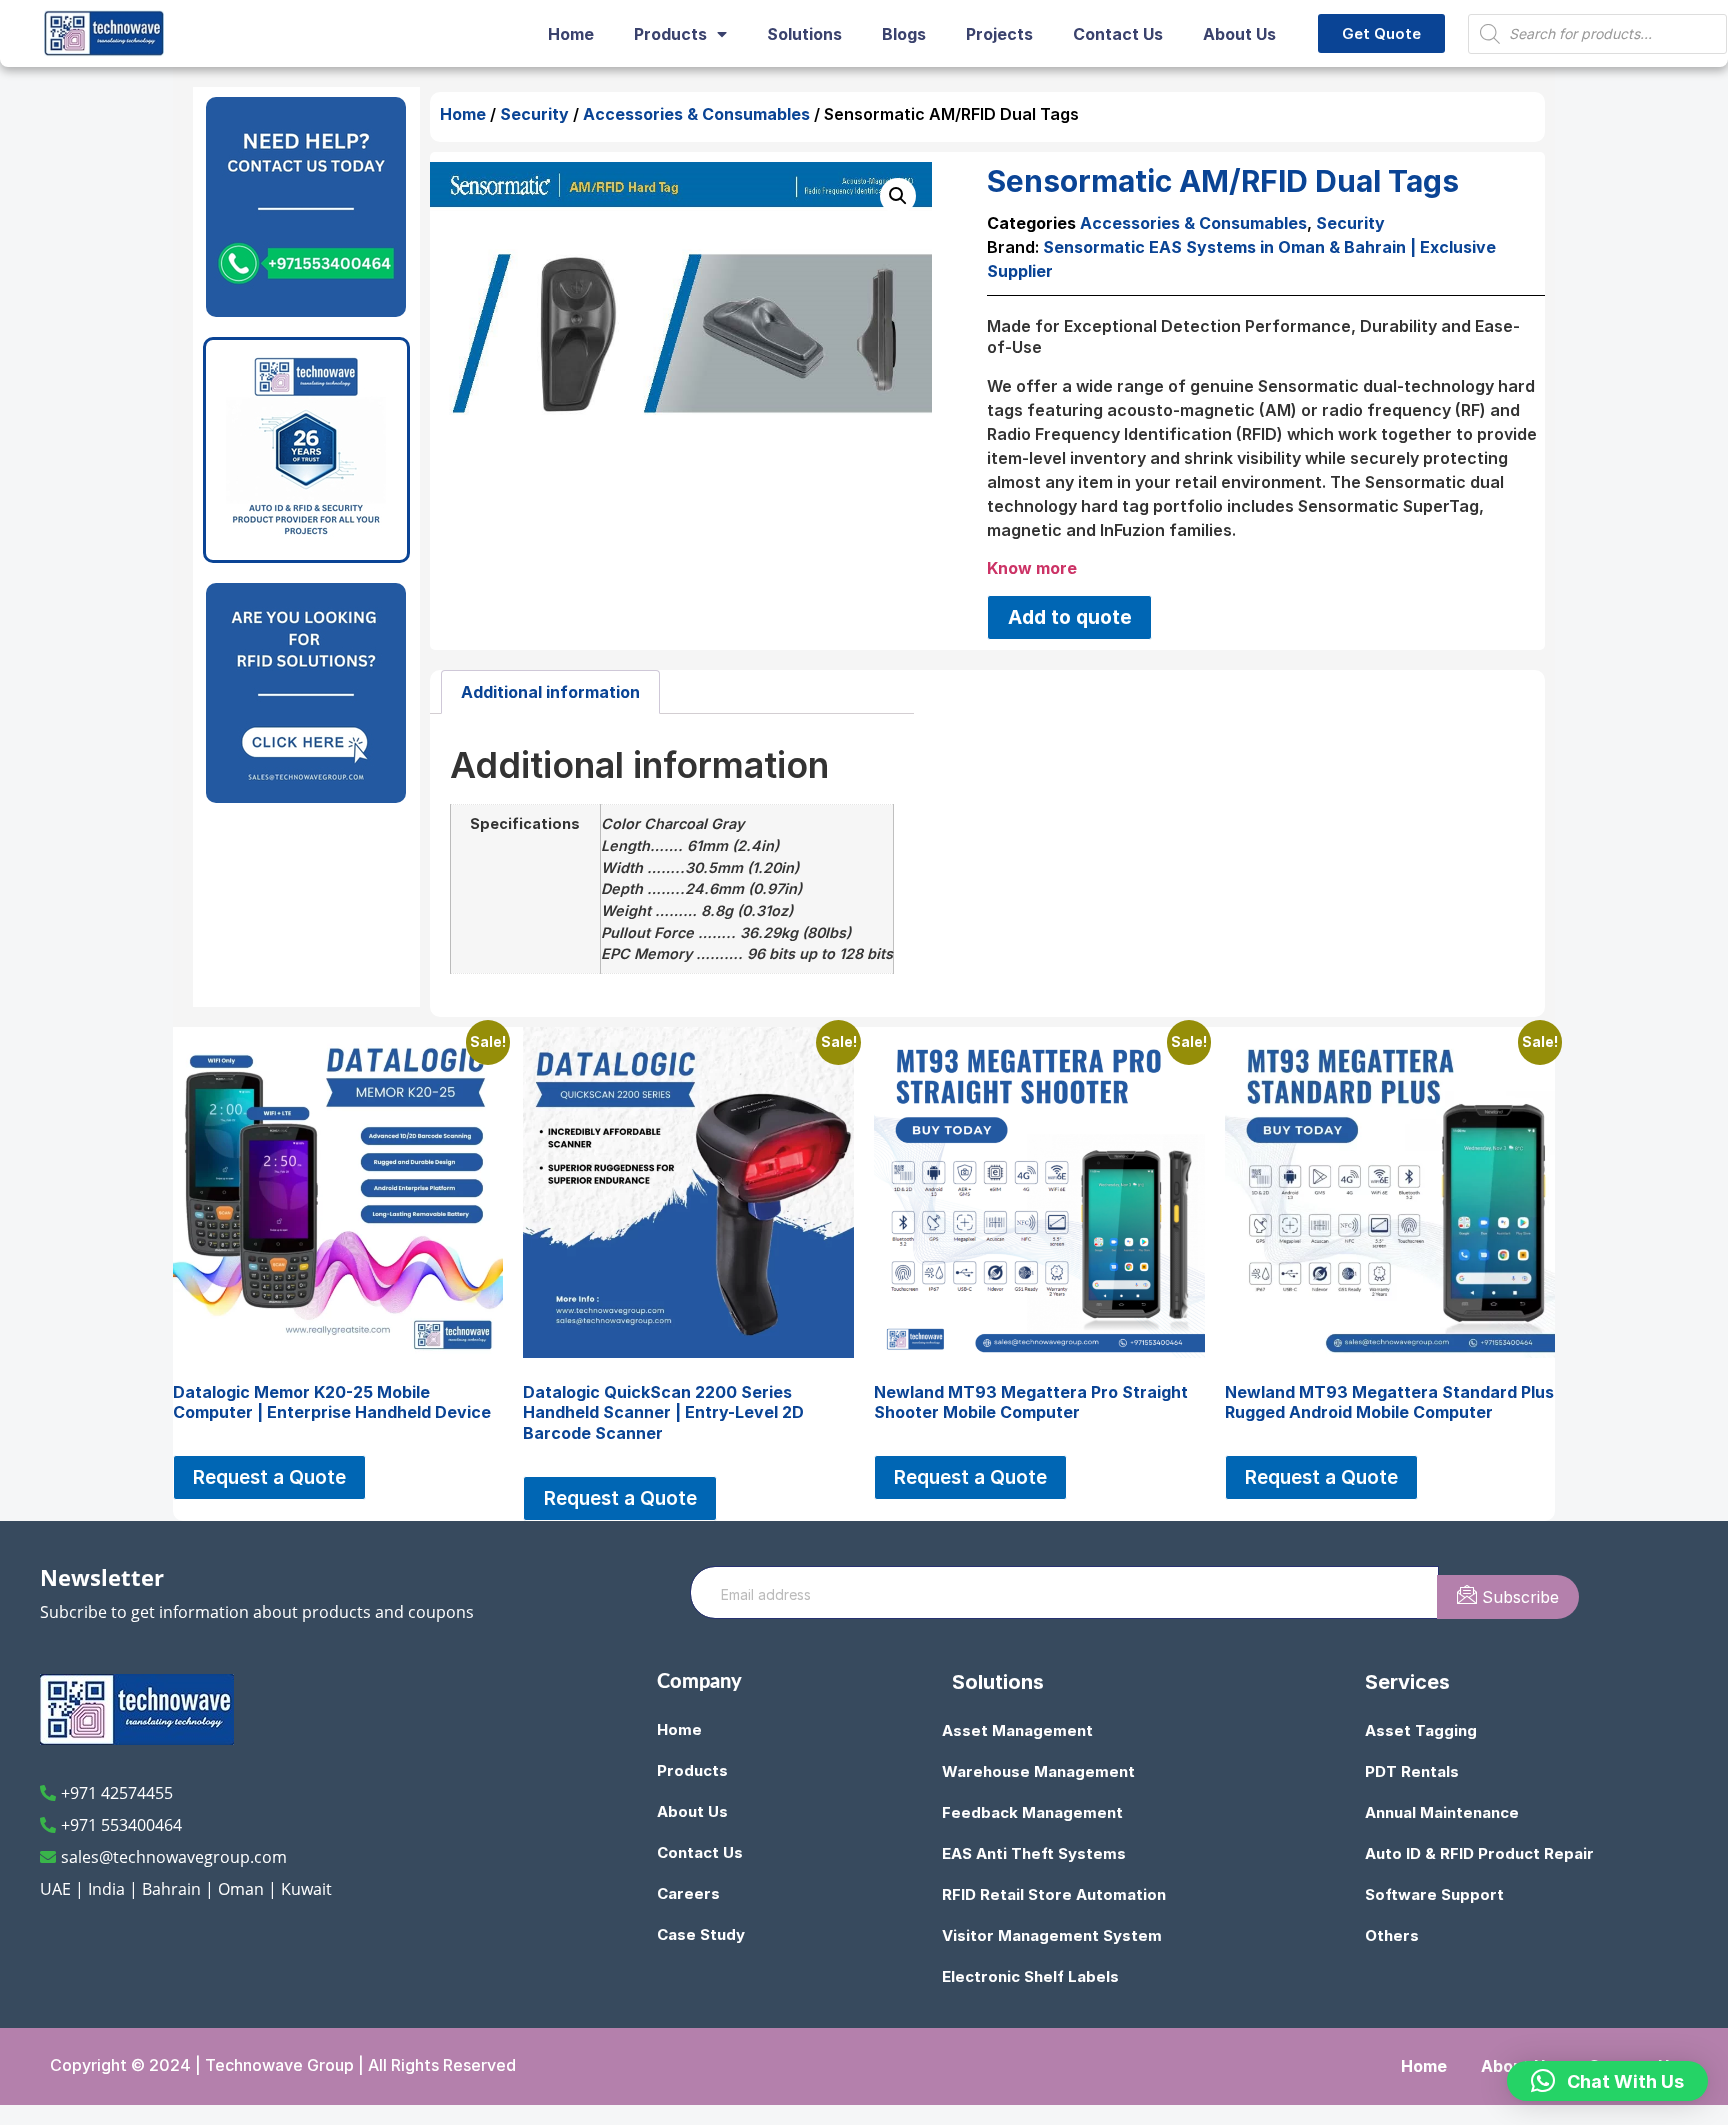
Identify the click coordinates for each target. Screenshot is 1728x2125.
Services (1407, 1682)
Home (571, 34)
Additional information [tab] (550, 692)
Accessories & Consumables (696, 114)
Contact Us (1118, 34)
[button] (898, 196)
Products (670, 34)
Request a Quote (269, 1477)
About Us (1239, 34)
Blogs (904, 34)
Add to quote (1070, 617)
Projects (999, 34)
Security (534, 114)
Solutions (804, 34)
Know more (1032, 568)
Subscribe (1518, 1597)
